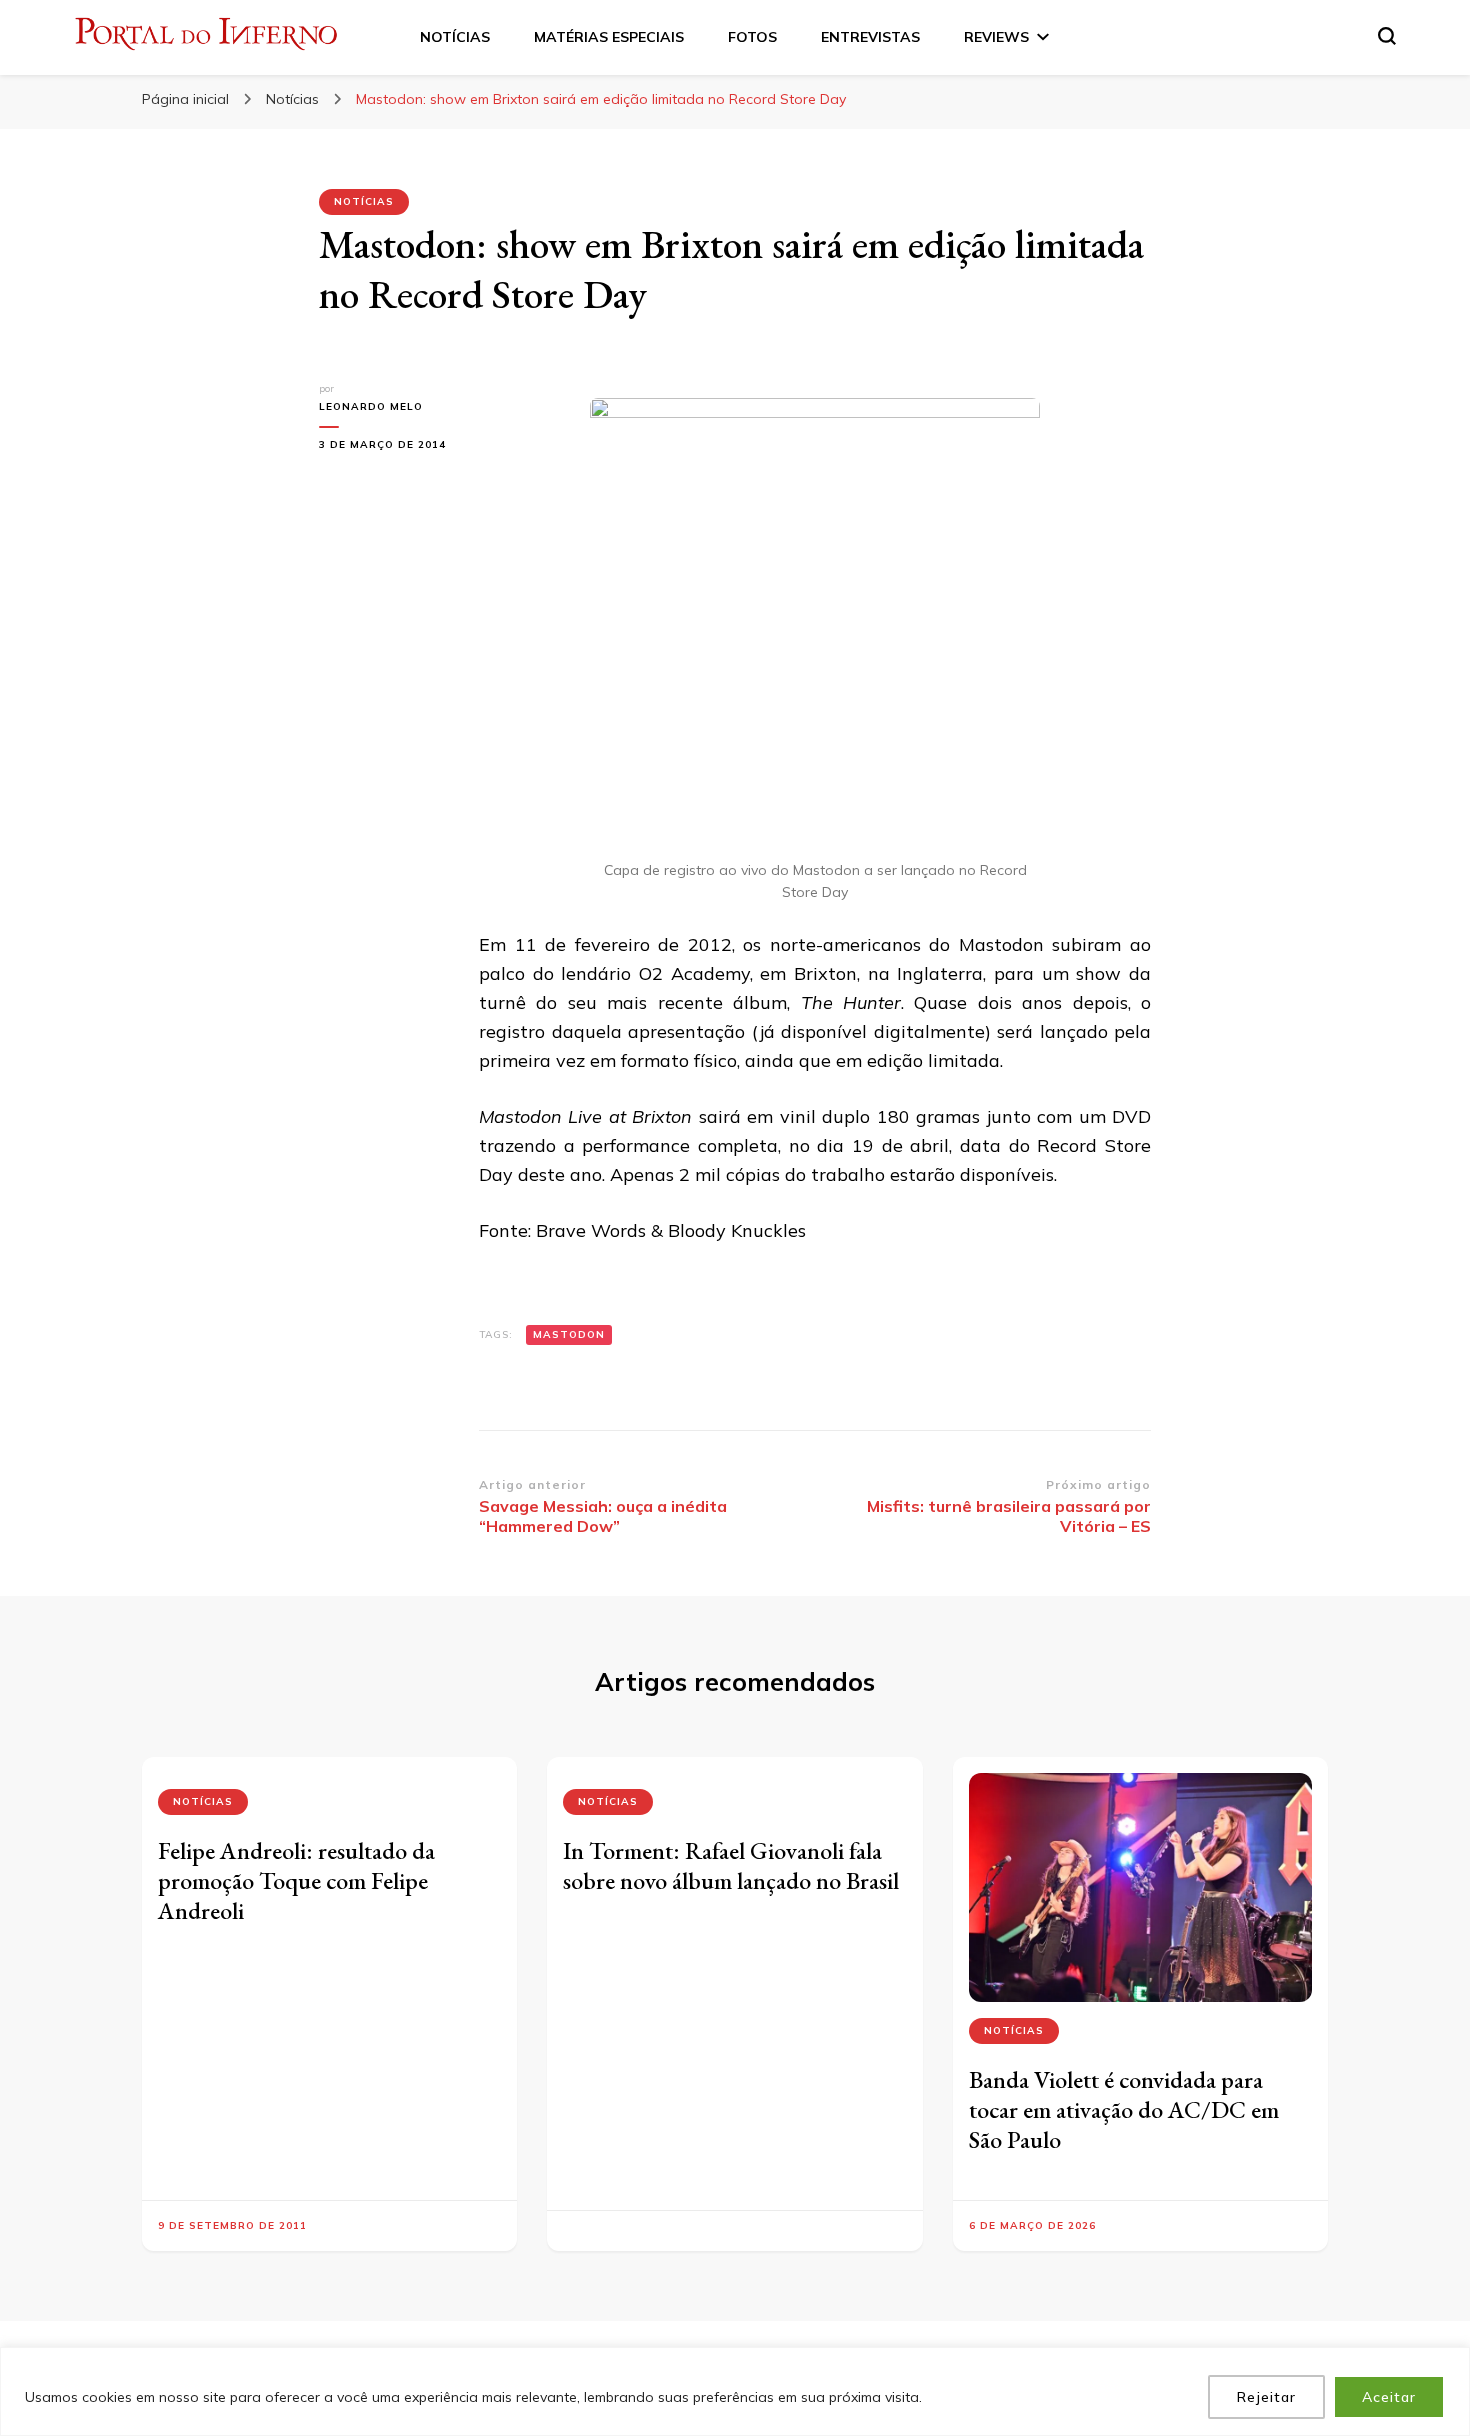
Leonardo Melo (371, 406)
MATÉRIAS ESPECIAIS (609, 37)
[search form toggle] (1387, 36)
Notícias (364, 201)
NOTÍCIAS (455, 37)
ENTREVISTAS (870, 37)
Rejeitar (1266, 2397)
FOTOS (752, 37)
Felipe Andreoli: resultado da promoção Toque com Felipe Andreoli (296, 1880)
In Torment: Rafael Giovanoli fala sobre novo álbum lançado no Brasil (731, 1865)
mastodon (569, 1334)
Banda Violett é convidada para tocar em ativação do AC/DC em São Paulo (1124, 2109)
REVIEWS (996, 37)
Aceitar (1389, 2397)
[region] (735, 2391)
